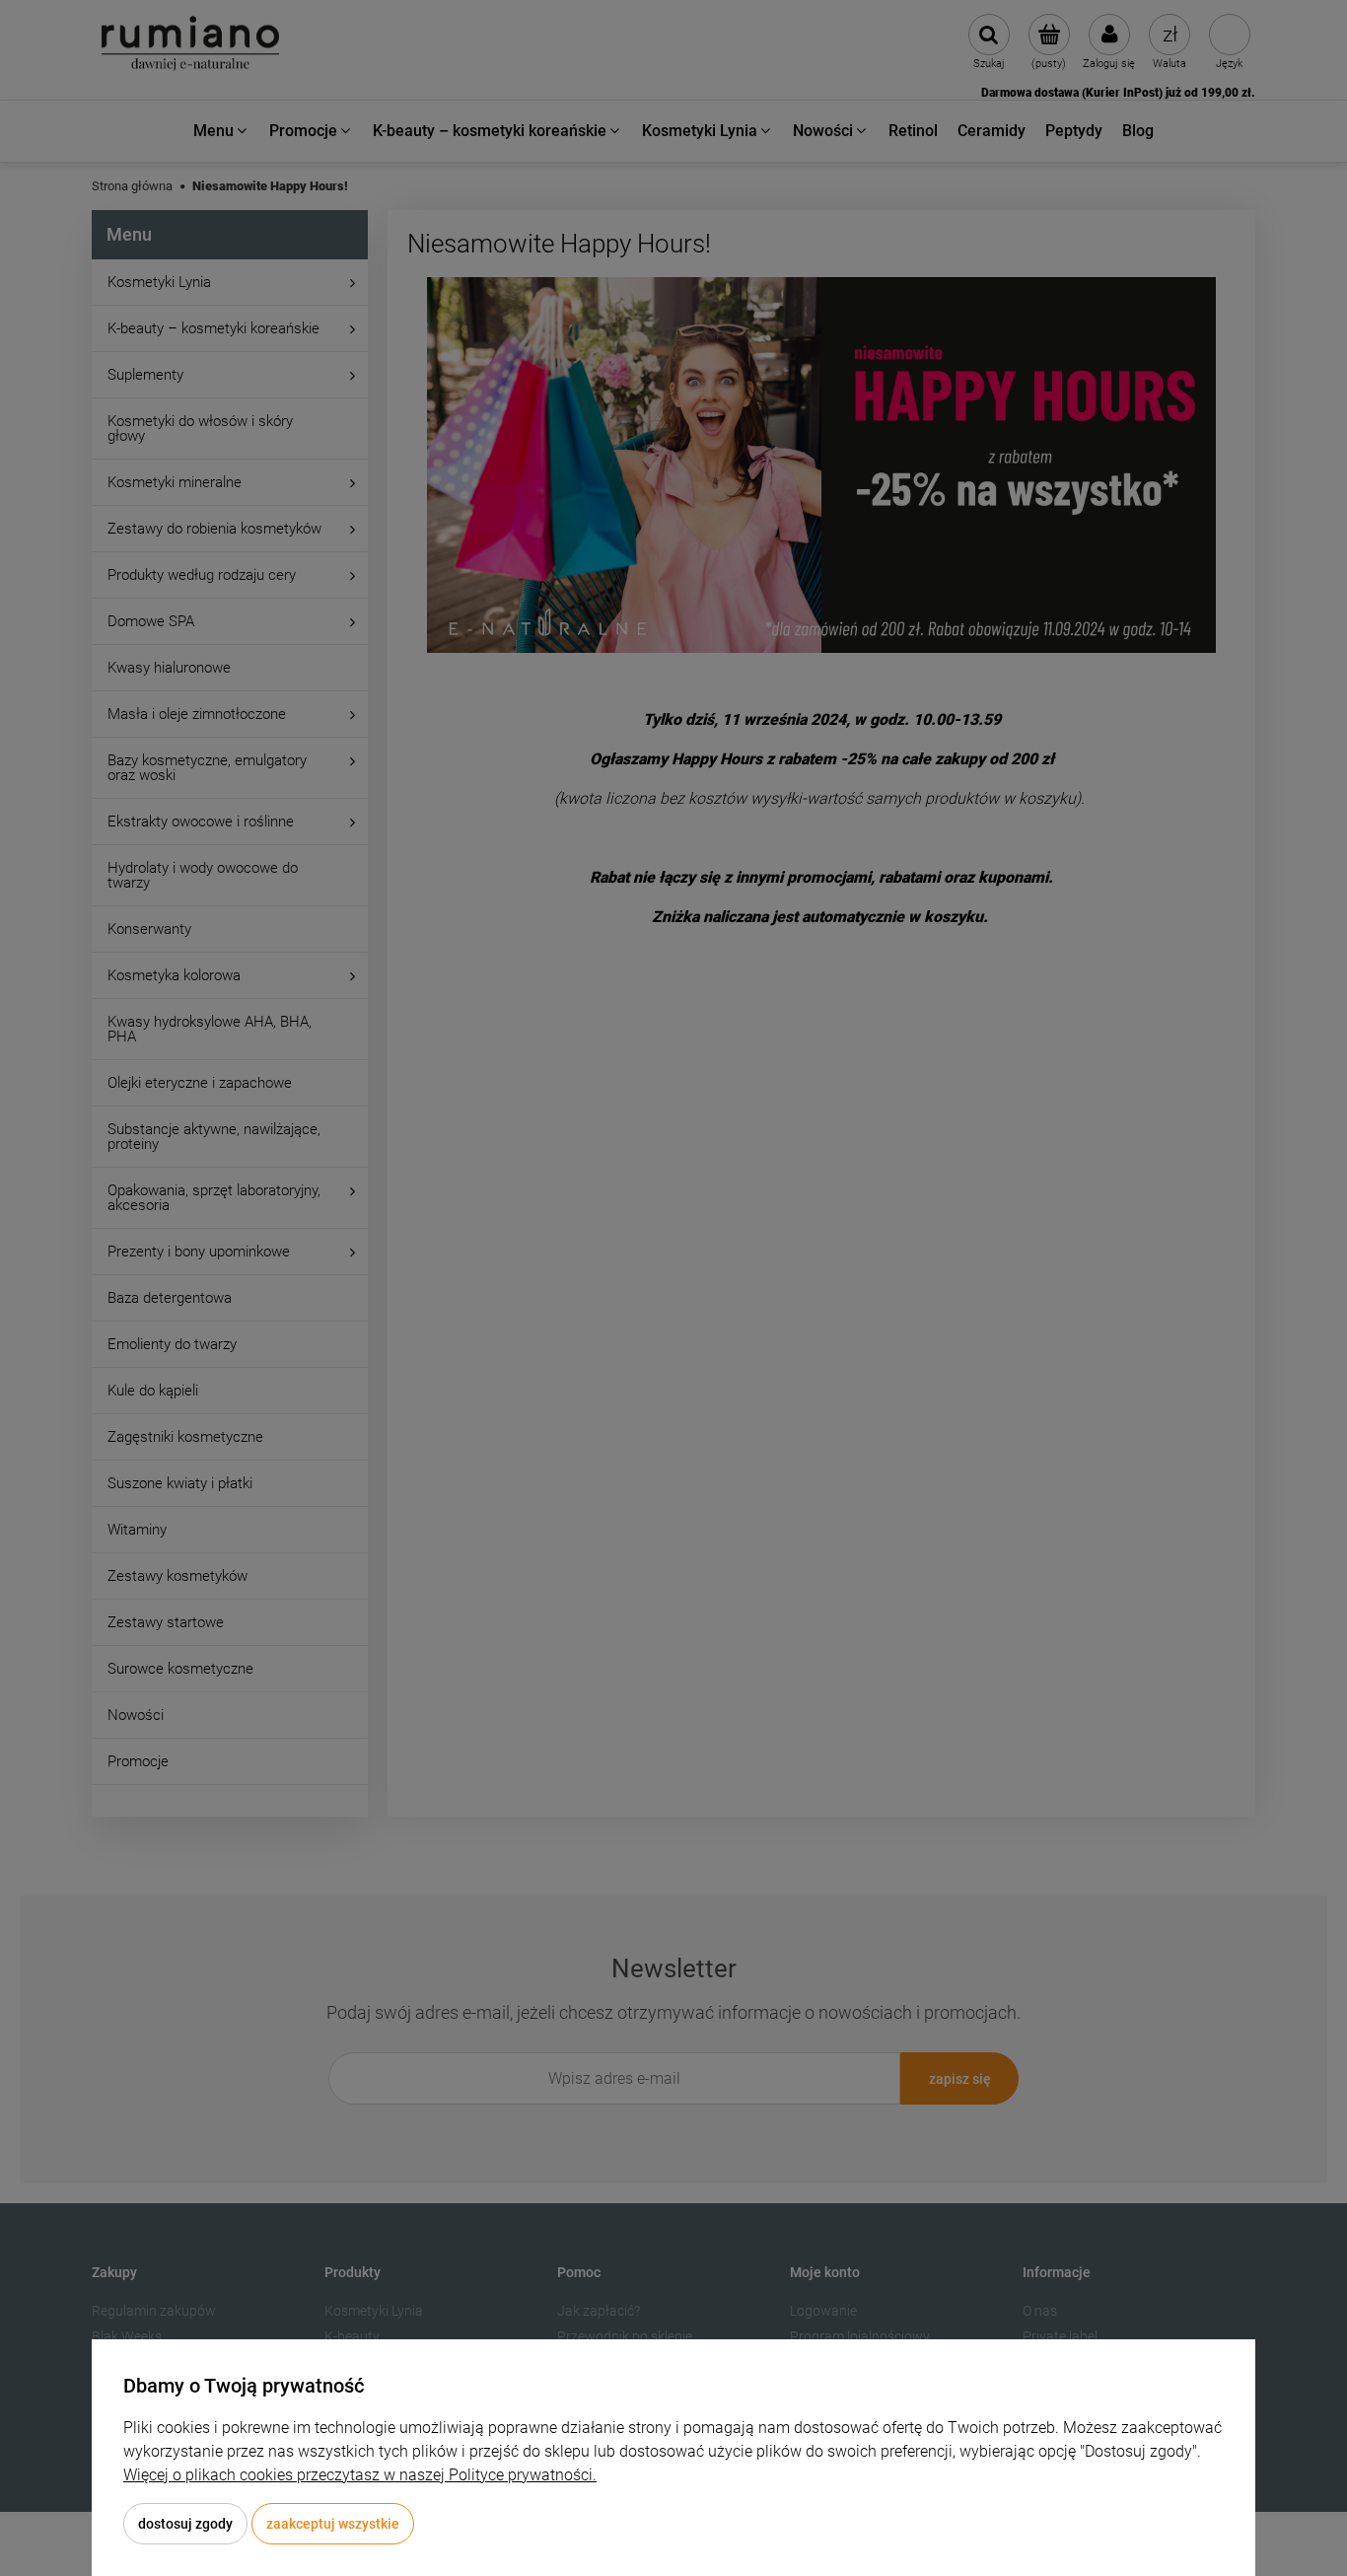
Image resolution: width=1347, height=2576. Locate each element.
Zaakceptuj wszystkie (333, 2524)
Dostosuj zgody (185, 2524)
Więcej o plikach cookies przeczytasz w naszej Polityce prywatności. (360, 2475)
